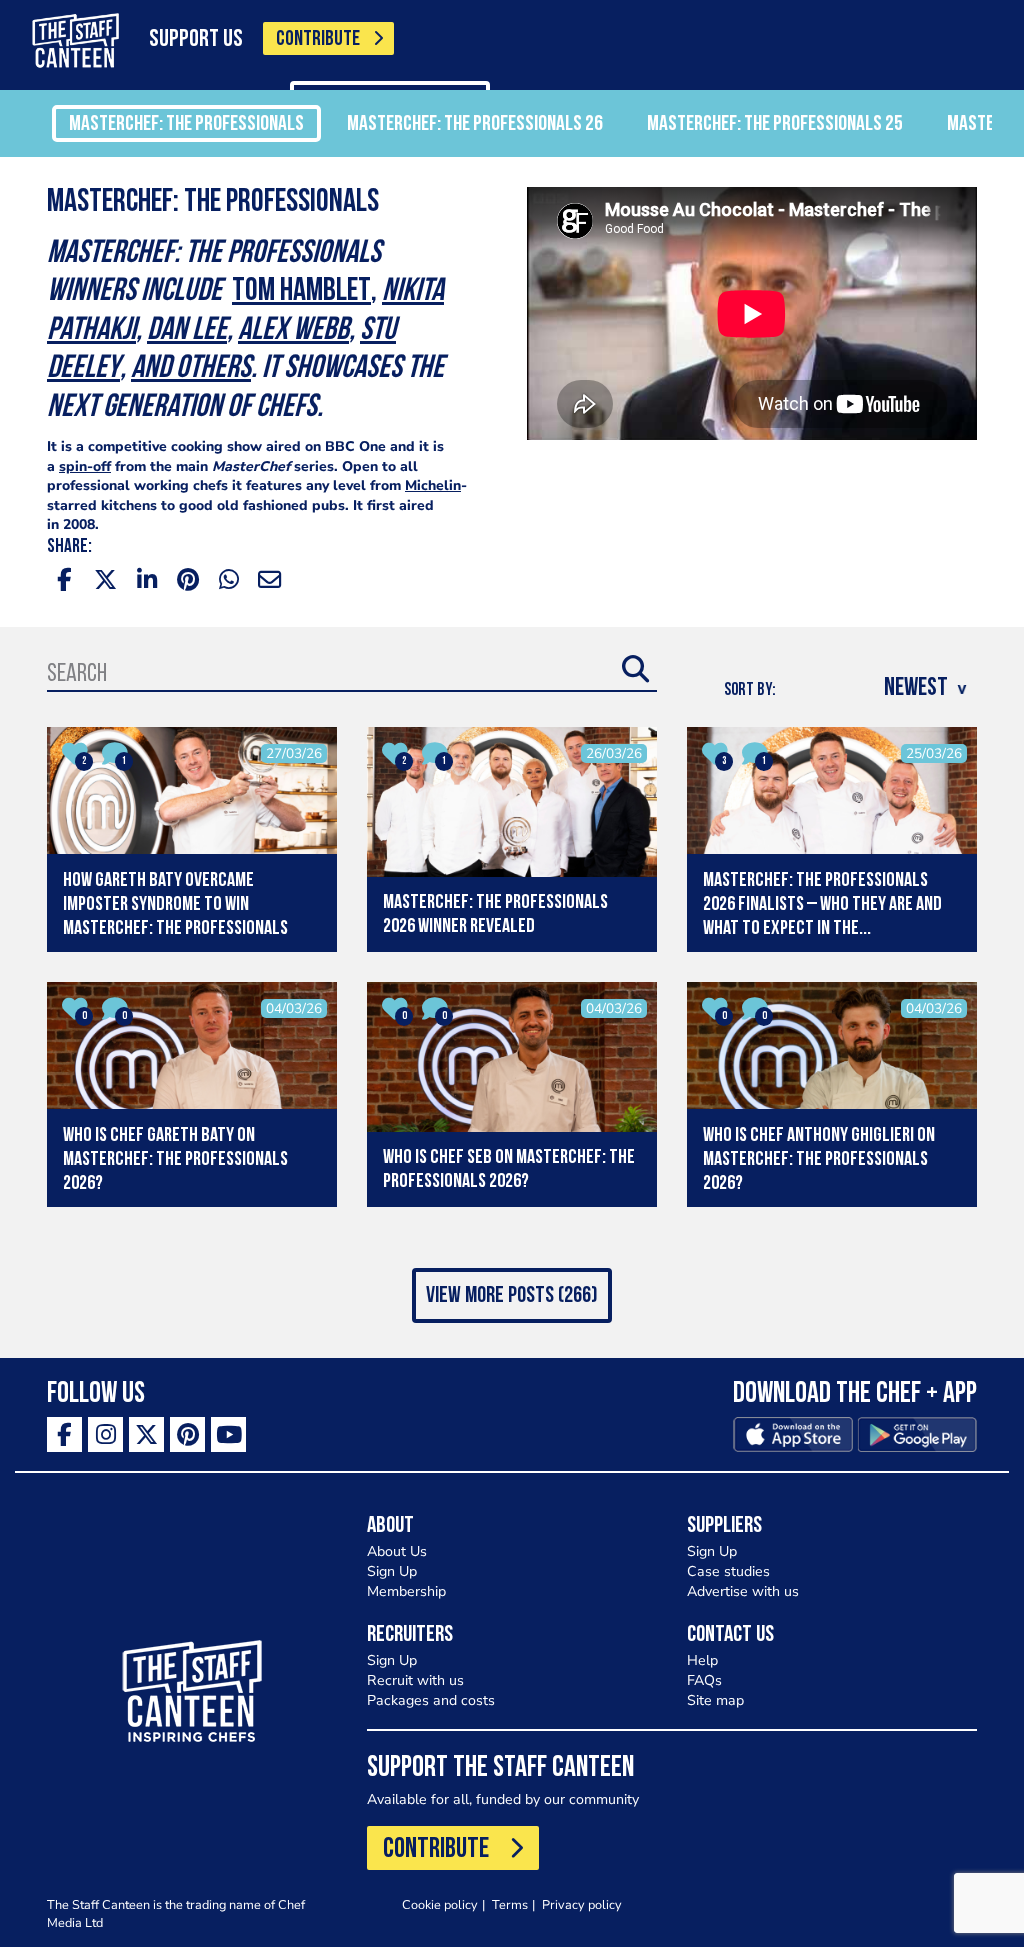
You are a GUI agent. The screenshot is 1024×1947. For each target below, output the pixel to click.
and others (191, 369)
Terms (510, 1904)
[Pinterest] (187, 1434)
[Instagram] (105, 1434)
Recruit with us (415, 1680)
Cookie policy (440, 1904)
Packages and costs (431, 1700)
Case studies (728, 1571)
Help (702, 1660)
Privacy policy (582, 1904)
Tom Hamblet (301, 292)
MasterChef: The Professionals (186, 124)
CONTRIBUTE (318, 39)
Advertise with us (743, 1591)
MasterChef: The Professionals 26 (475, 124)
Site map (715, 1700)
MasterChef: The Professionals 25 (775, 124)
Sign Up (392, 1571)
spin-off (85, 466)
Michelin (433, 485)
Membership (406, 1591)
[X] (146, 1434)
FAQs (704, 1680)
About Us (397, 1551)
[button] (512, 1295)
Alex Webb (293, 331)
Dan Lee (187, 331)
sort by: (750, 690)
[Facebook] (64, 1434)
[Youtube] (228, 1434)
